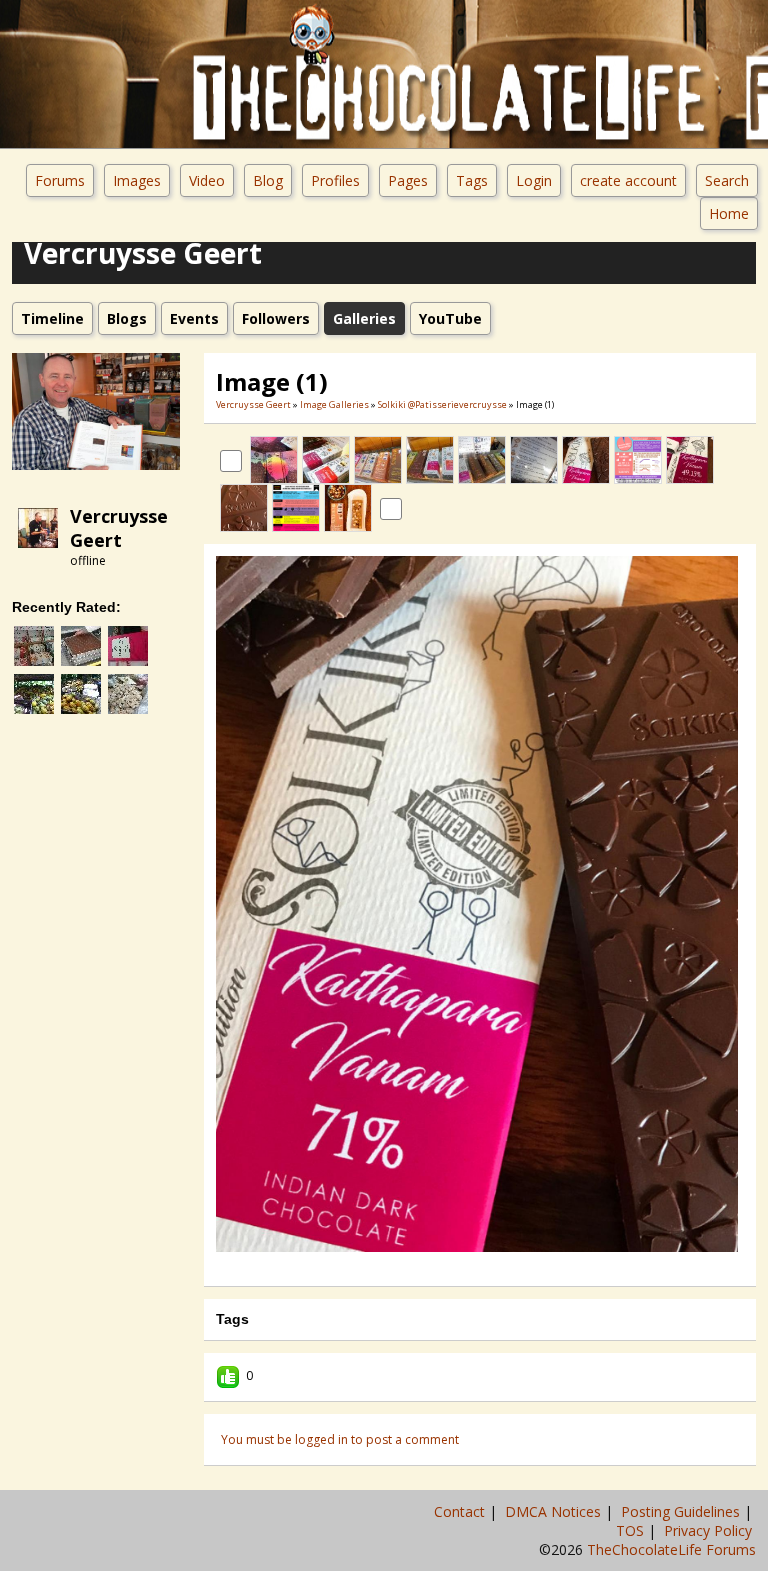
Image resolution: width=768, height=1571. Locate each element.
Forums (60, 180)
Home (729, 213)
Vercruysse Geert (119, 528)
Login (534, 180)
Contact (461, 1511)
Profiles (335, 180)
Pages (408, 180)
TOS (632, 1530)
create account (628, 180)
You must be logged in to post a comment (340, 1439)
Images (137, 180)
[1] (448, 1266)
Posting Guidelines (682, 1511)
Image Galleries (334, 404)
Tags (472, 180)
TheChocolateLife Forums (671, 1549)
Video (207, 180)
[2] (456, 1266)
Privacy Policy (710, 1530)
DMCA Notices (555, 1511)
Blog (268, 180)
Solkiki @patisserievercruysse (442, 404)
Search (727, 180)
